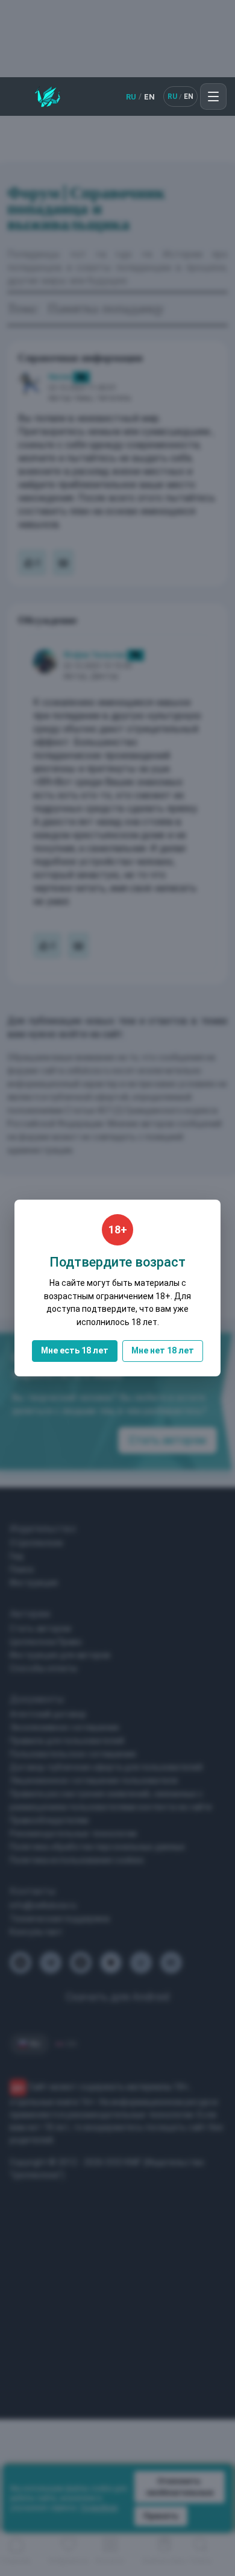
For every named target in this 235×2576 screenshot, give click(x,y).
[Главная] (48, 97)
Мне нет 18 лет (163, 1350)
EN (149, 97)
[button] (213, 97)
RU (131, 97)
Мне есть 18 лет (75, 1350)
